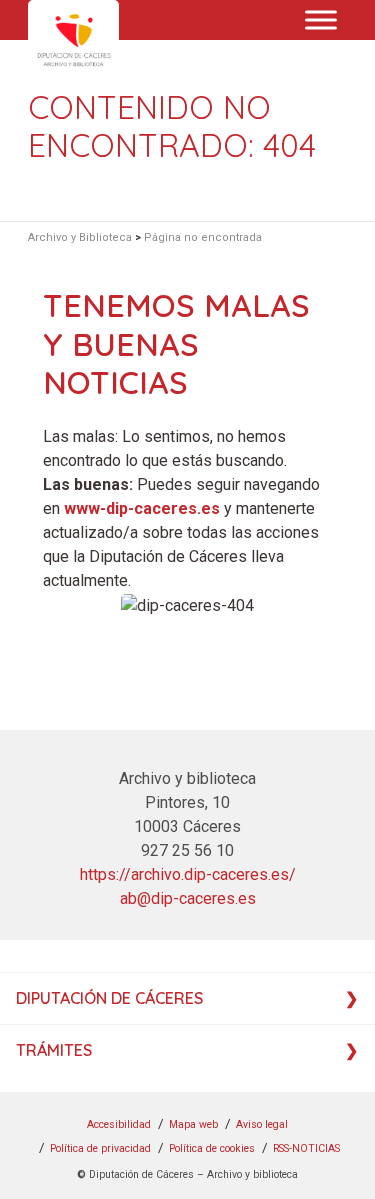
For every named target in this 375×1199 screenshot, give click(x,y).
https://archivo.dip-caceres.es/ (188, 874)
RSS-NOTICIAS (306, 1148)
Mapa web (193, 1124)
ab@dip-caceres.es (188, 898)
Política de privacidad (100, 1148)
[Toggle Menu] (321, 19)
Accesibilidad (119, 1124)
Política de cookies (212, 1148)
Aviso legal (262, 1124)
